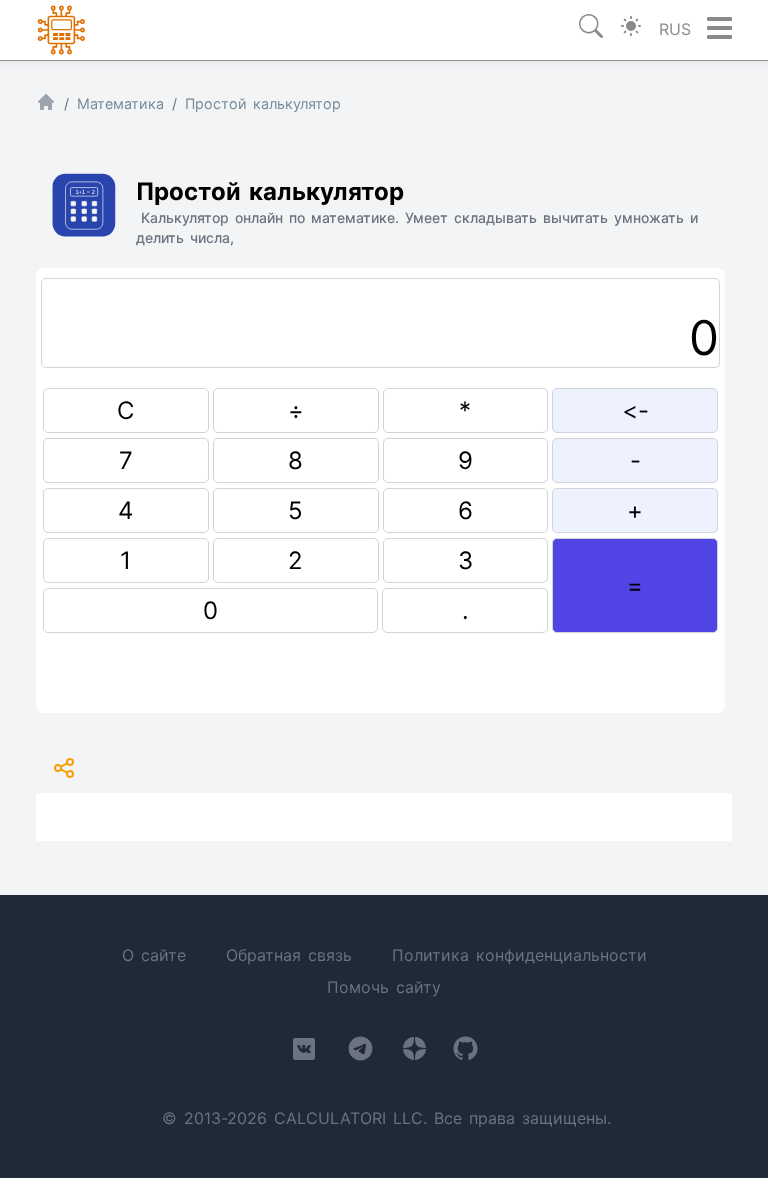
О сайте (154, 955)
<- (635, 410)
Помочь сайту (384, 987)
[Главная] (46, 106)
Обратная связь (289, 955)
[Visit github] (465, 1052)
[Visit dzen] (414, 1052)
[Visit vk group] (304, 1053)
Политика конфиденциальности (519, 955)
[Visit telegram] (360, 1052)
